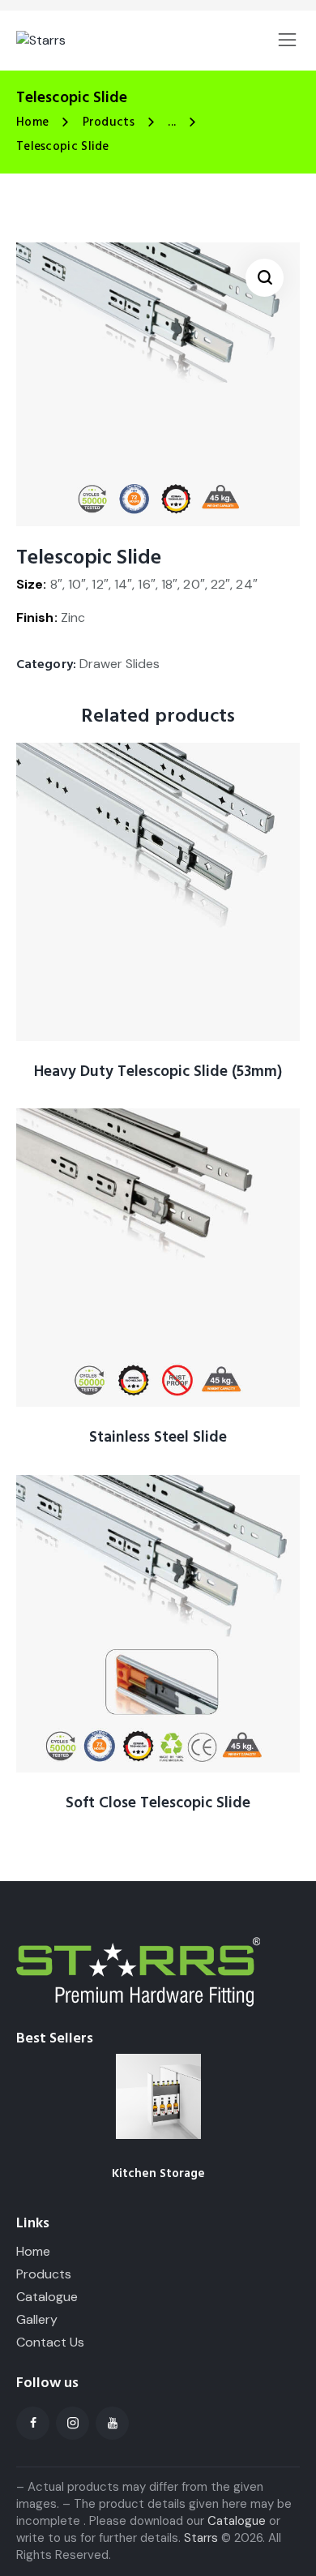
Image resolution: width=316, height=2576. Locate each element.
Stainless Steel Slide (158, 1438)
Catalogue (237, 2521)
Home (32, 122)
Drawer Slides (120, 664)
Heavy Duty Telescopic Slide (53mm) (158, 1072)
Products (109, 122)
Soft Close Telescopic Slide (158, 1804)
